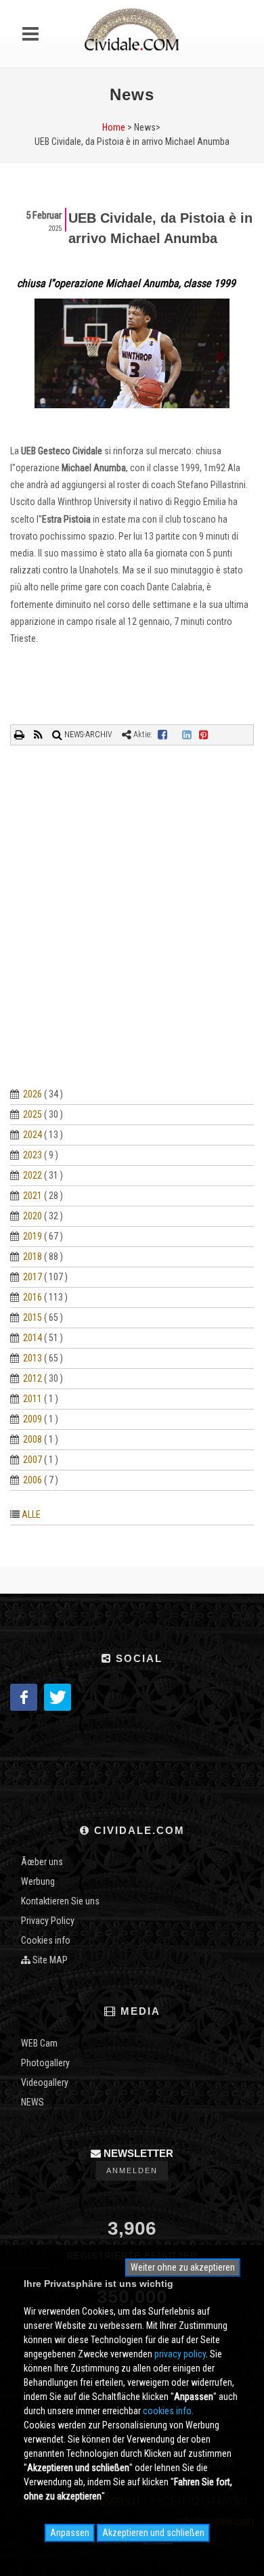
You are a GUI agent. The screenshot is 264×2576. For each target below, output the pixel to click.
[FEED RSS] (39, 735)
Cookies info (46, 1940)
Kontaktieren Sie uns (60, 1901)
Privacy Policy (48, 1921)
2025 (32, 1114)
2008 (32, 1439)
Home (114, 127)
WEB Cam (39, 2043)
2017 (32, 1277)
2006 (32, 1480)
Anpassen (70, 2533)
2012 (32, 1378)
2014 (32, 1338)
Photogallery (45, 2063)
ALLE (31, 1514)
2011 (32, 1399)
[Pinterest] (204, 735)
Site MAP (49, 1960)
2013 (32, 1358)
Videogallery (45, 2082)
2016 (32, 1297)
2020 (32, 1216)
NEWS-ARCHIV (87, 735)
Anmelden (132, 2170)
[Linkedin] (187, 735)
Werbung (38, 1881)
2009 (32, 1419)
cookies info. (168, 2411)
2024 (32, 1135)
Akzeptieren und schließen (153, 2533)
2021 (32, 1196)
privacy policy (180, 2354)
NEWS (32, 2102)
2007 (32, 1460)
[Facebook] (162, 735)
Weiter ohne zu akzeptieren (183, 2267)
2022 (32, 1175)
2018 (32, 1257)
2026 (32, 1094)
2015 (32, 1317)
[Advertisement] (132, 932)
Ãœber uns (42, 1862)
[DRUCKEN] (20, 735)
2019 (32, 1236)
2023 (32, 1155)
